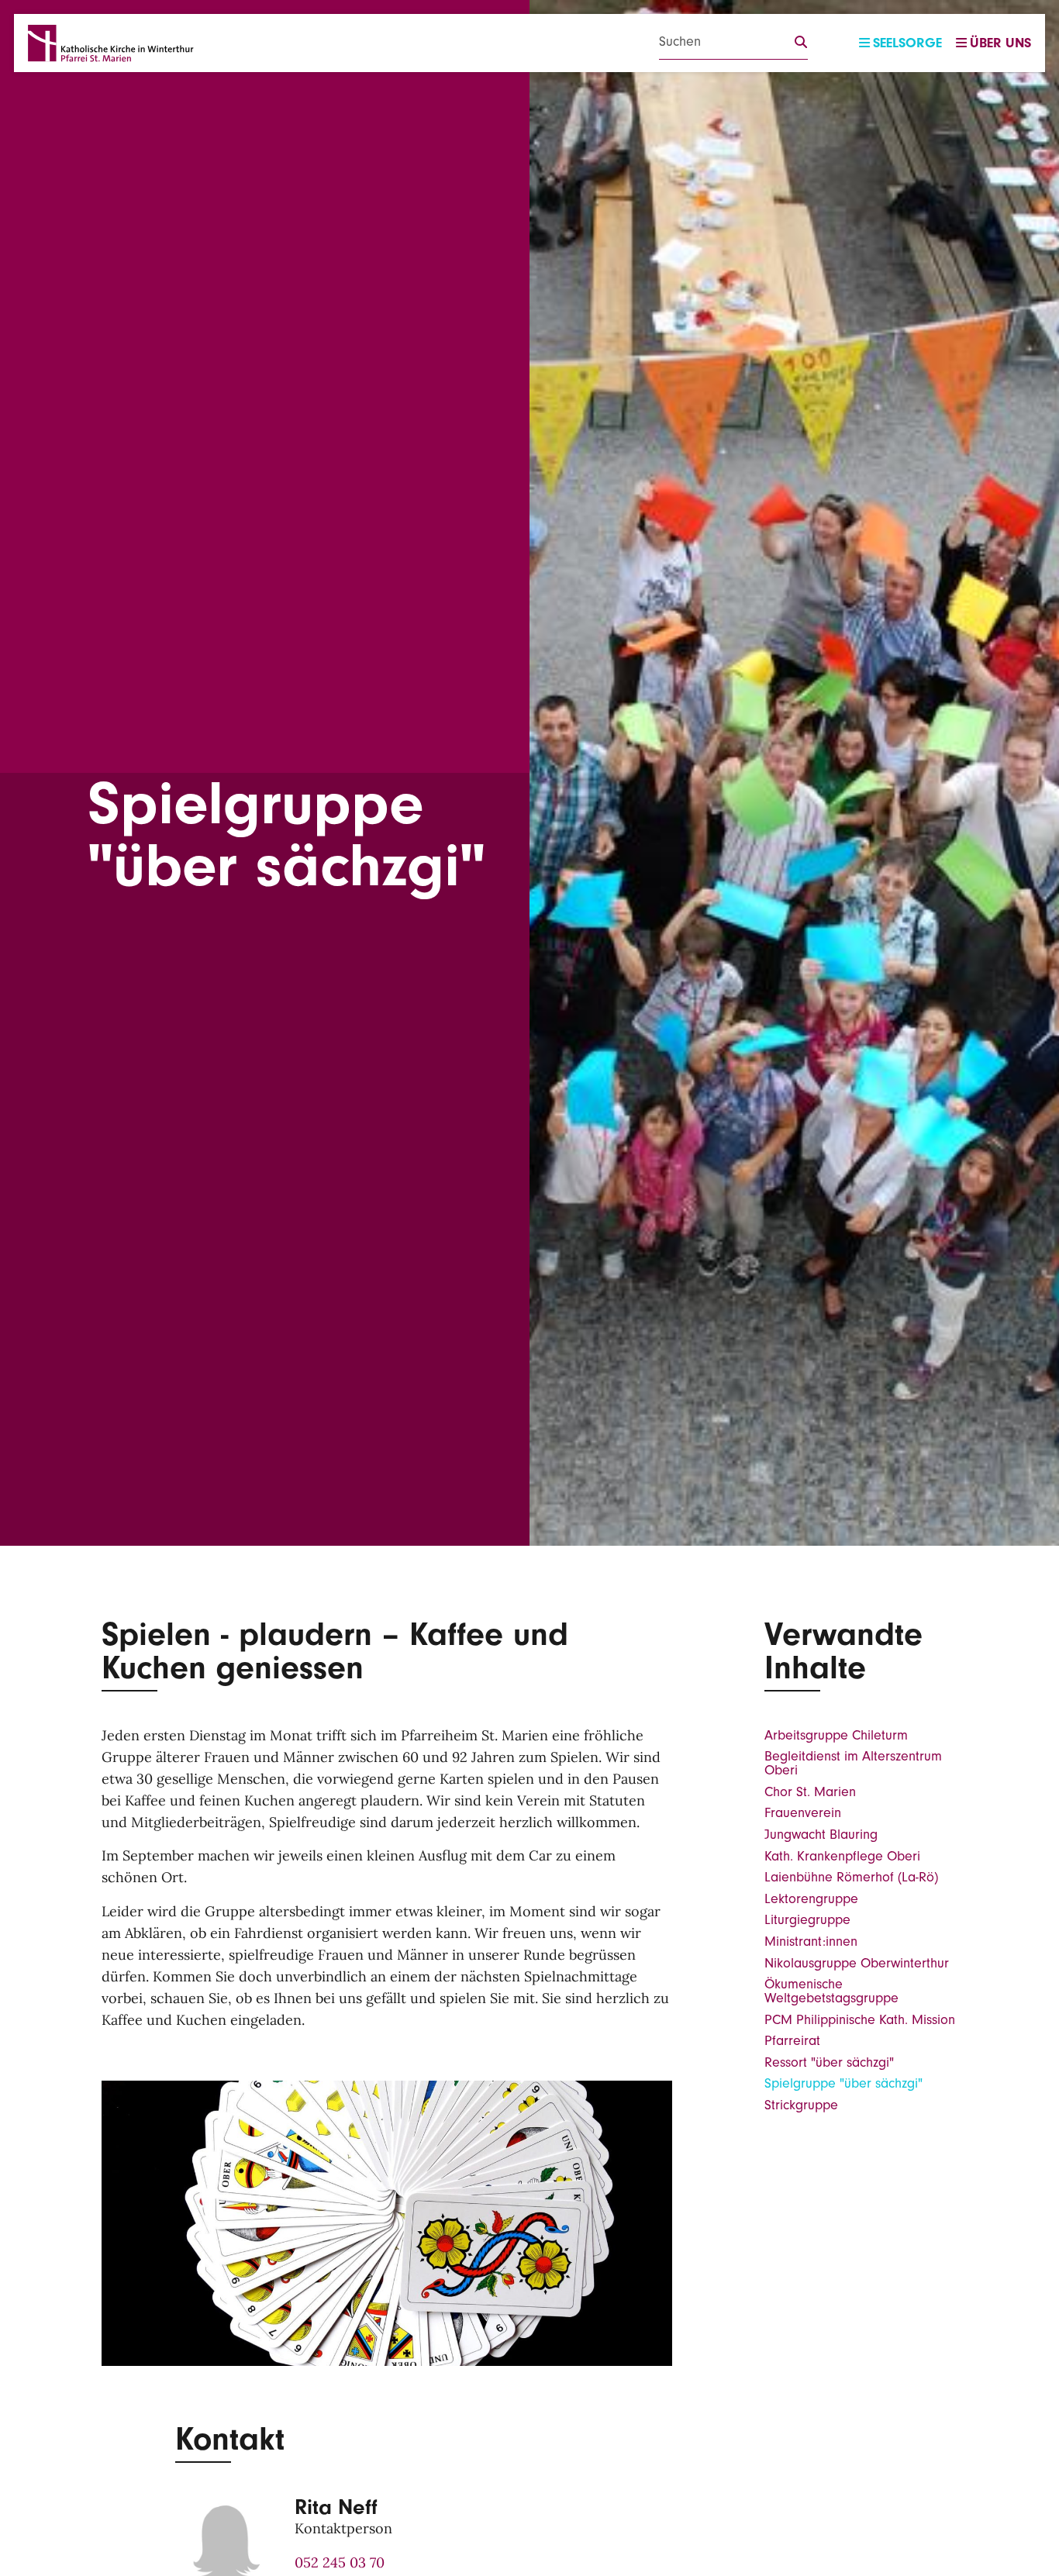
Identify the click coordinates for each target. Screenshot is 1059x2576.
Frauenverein (803, 1813)
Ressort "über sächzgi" (829, 2062)
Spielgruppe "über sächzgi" (843, 2083)
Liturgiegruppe (807, 1920)
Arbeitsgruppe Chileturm (836, 1735)
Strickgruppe (801, 2105)
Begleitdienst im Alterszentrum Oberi (853, 1763)
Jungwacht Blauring (821, 1835)
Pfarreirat (792, 2041)
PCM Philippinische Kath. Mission (860, 2020)
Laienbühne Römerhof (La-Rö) (851, 1877)
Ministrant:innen (811, 1941)
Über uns (1000, 43)
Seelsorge (907, 43)
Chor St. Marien (810, 1792)
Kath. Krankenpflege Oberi (842, 1856)
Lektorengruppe (811, 1899)
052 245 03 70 (340, 2562)
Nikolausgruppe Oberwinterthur (857, 1963)
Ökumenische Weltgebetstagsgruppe (831, 1991)
